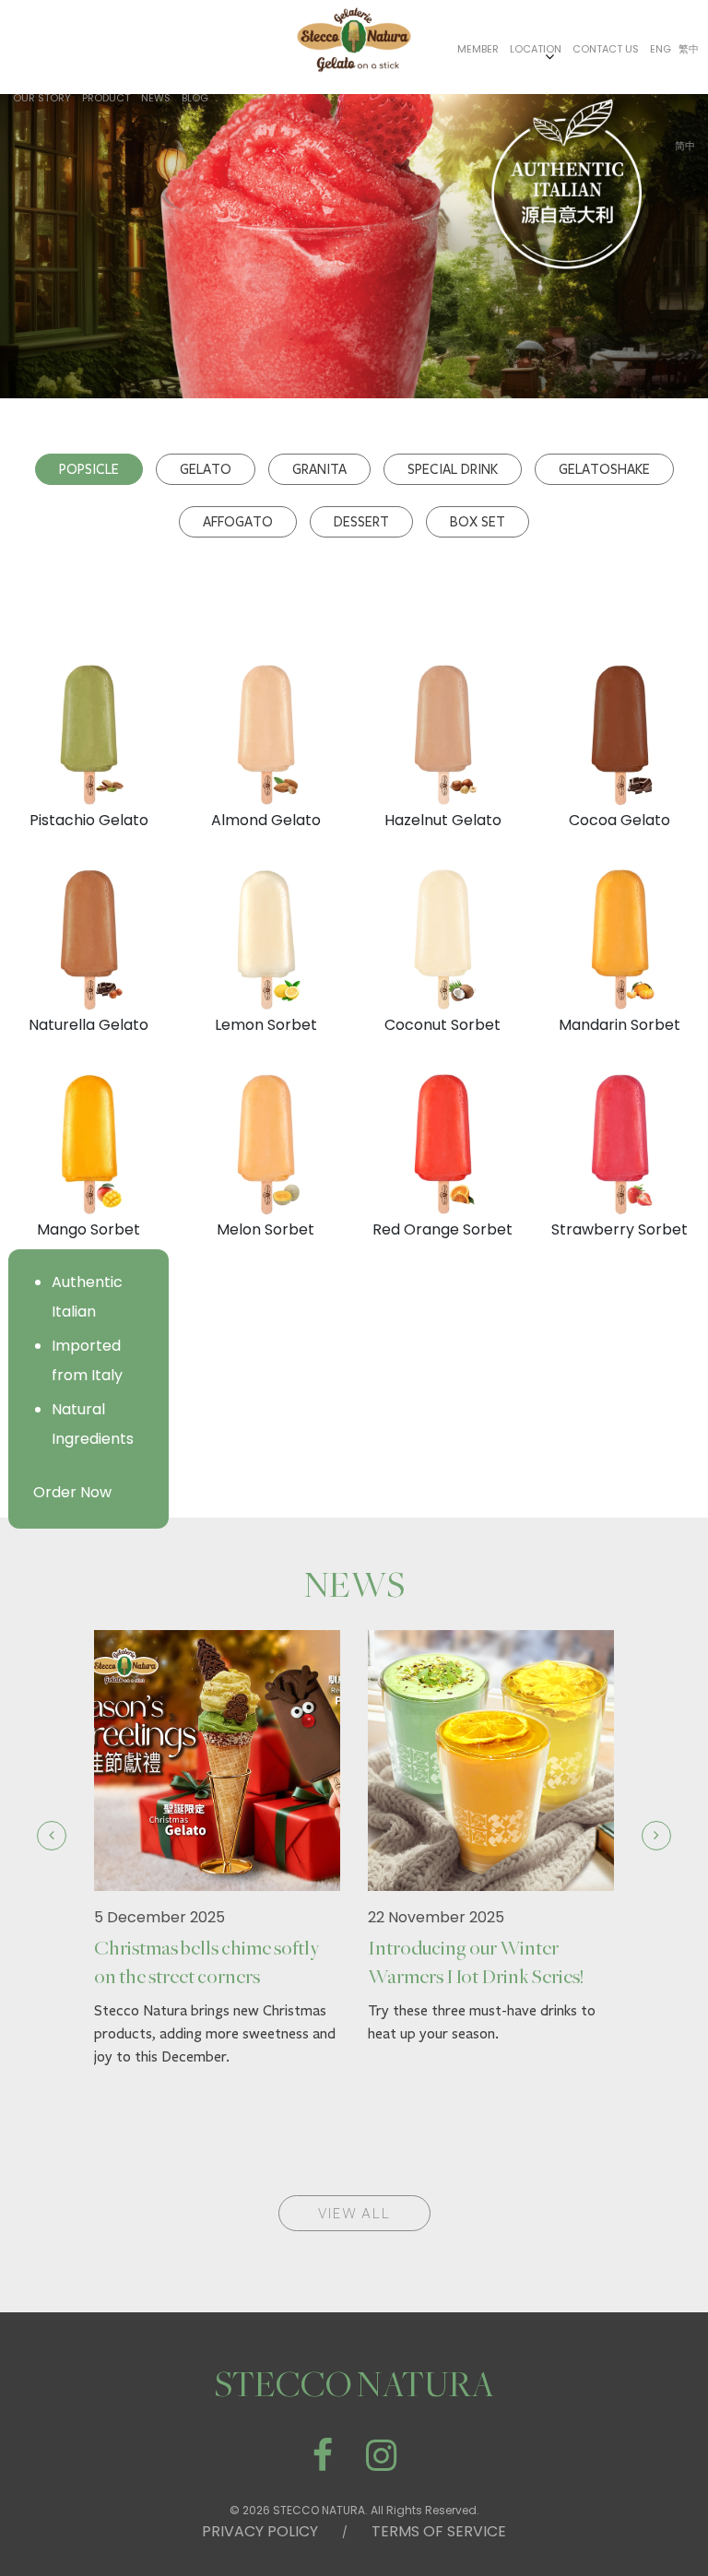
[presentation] (52, 1836)
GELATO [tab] (206, 469)
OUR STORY (42, 98)
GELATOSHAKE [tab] (604, 469)
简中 (685, 146)
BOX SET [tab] (478, 522)
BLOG (195, 98)
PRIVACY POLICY (260, 2531)
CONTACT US (606, 49)
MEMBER (478, 49)
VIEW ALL (354, 2213)
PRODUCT (106, 98)
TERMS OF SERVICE (439, 2531)
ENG (661, 49)
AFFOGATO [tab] (238, 522)
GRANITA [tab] (319, 469)
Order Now (72, 1492)
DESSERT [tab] (361, 522)
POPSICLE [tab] (89, 469)
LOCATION (536, 49)
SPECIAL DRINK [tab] (453, 469)
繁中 (689, 49)
